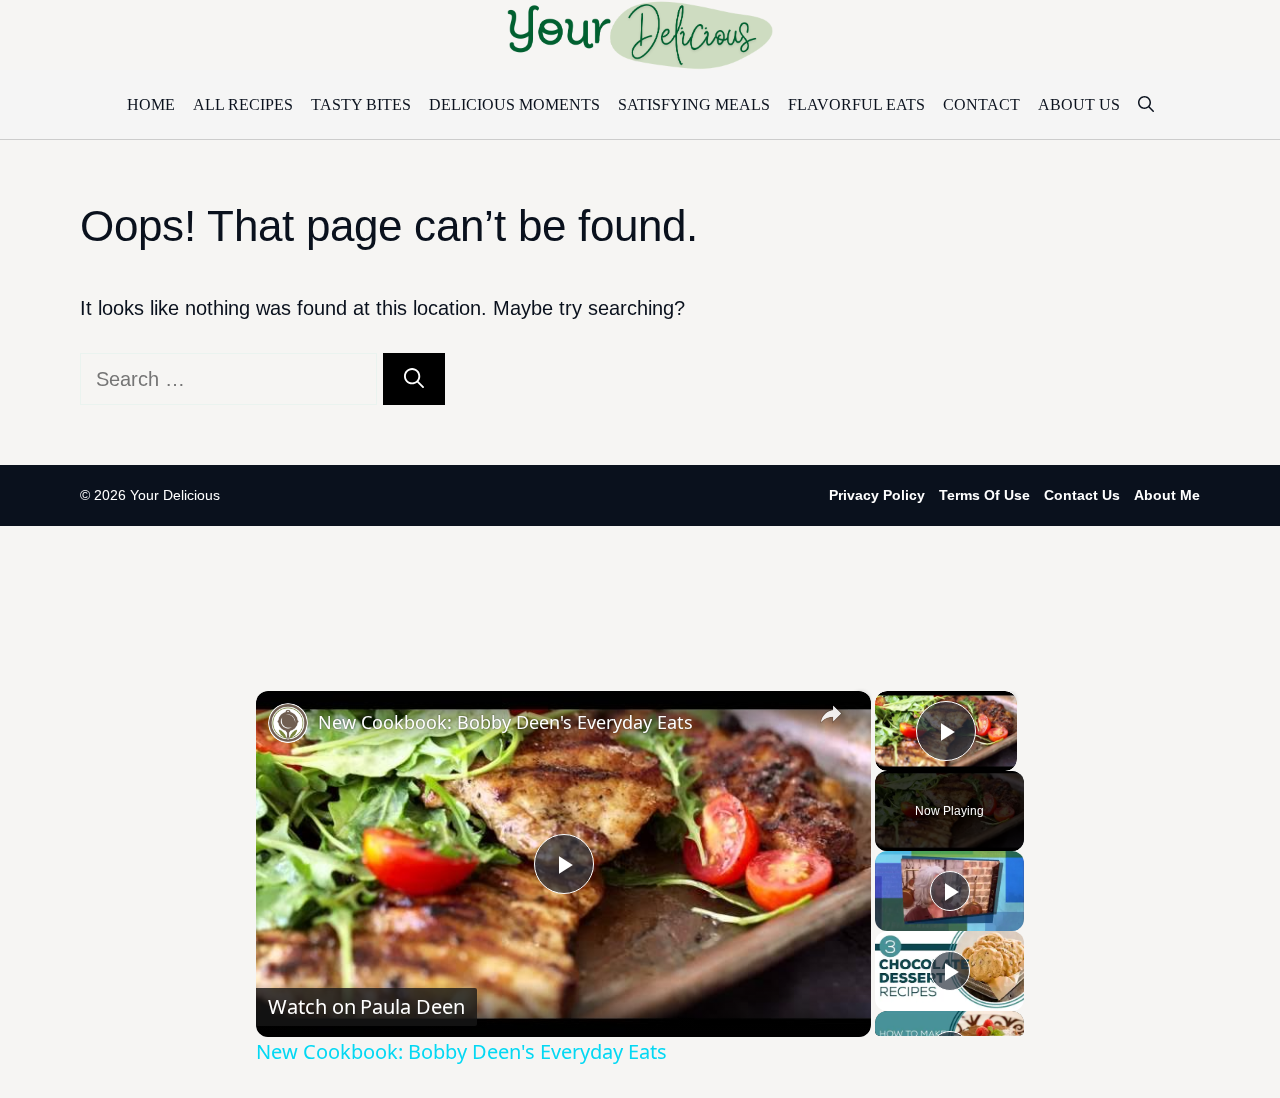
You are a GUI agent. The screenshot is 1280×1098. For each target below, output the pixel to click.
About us (1079, 104)
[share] (831, 713)
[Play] (950, 891)
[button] (1146, 104)
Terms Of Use (984, 495)
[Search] (414, 379)
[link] (288, 723)
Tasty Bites (361, 104)
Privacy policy (877, 495)
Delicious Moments (514, 104)
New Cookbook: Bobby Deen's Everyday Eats (505, 722)
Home (151, 104)
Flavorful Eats (856, 104)
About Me (1167, 495)
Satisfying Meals (694, 104)
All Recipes (243, 104)
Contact (981, 104)
